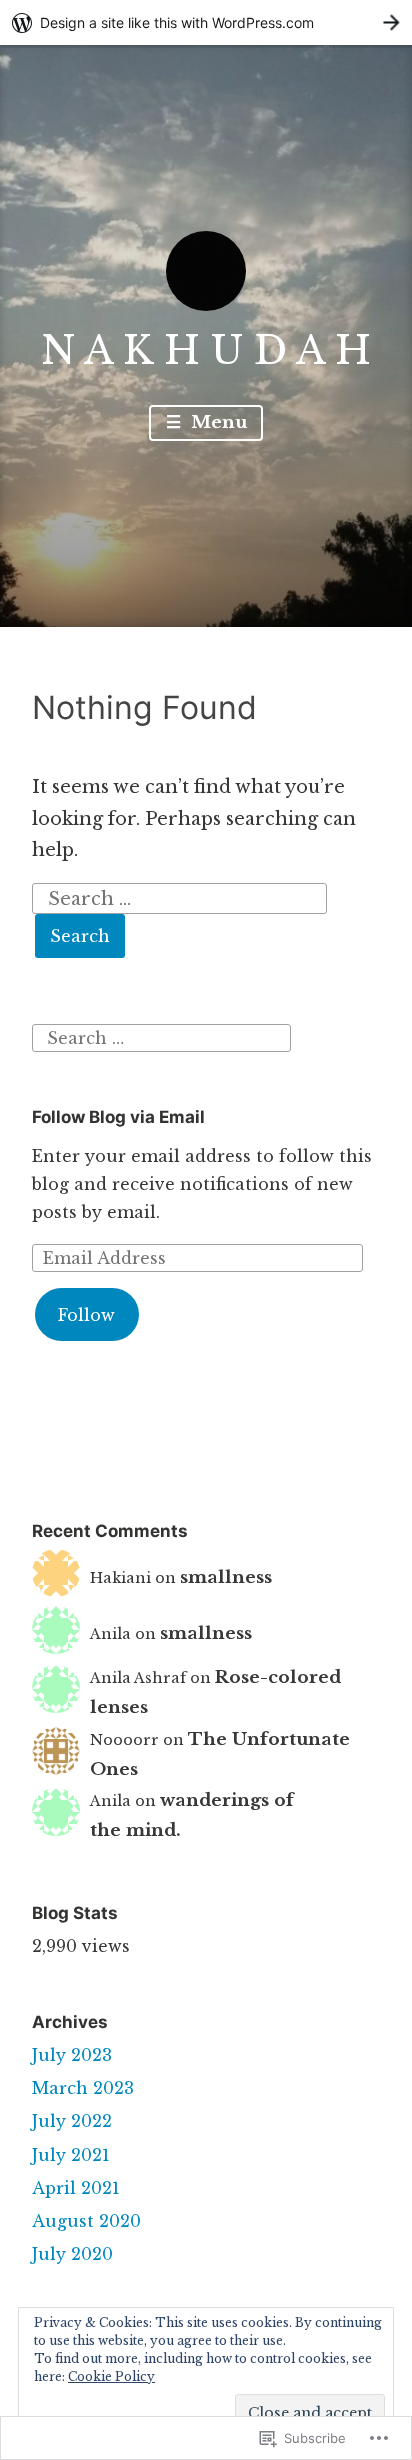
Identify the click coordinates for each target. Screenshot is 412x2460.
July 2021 (71, 2155)
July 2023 (72, 2055)
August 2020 (86, 2221)
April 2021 (76, 2188)
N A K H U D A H (206, 350)
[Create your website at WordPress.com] (206, 22)
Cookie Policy (111, 2376)
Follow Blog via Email (118, 1117)
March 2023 (83, 2088)
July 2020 (72, 2254)
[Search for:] (180, 897)
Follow (86, 1315)
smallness (226, 1577)
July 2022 (72, 2121)
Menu (216, 422)
